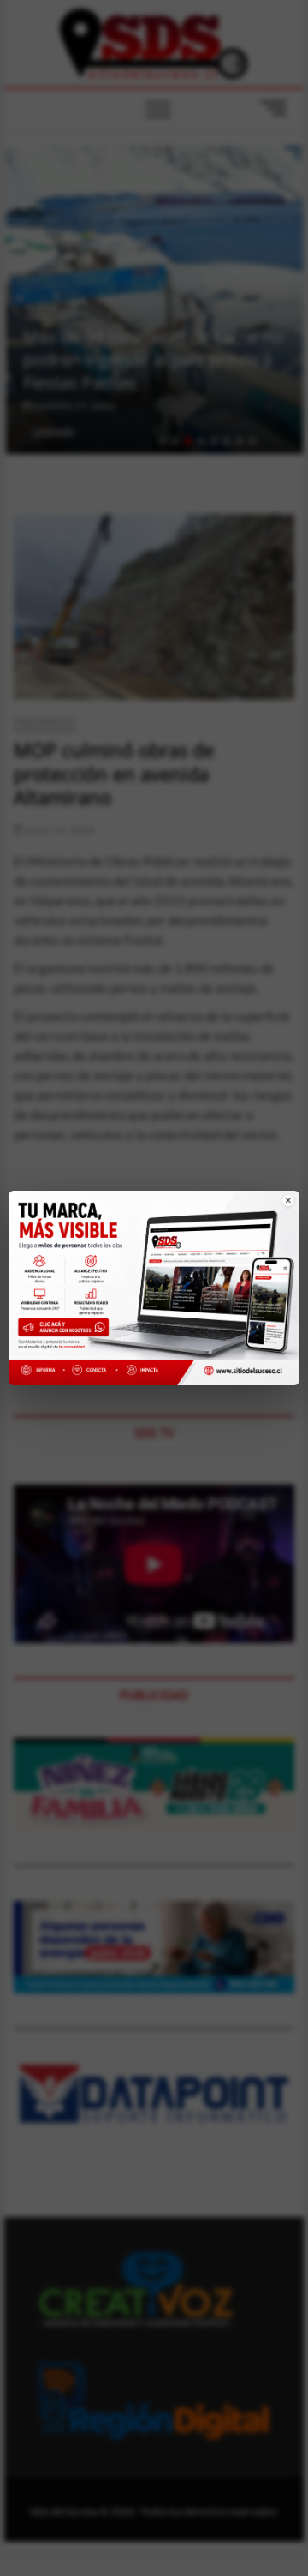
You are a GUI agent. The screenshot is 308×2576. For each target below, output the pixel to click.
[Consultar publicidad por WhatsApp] (67, 1330)
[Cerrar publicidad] (278, 1212)
